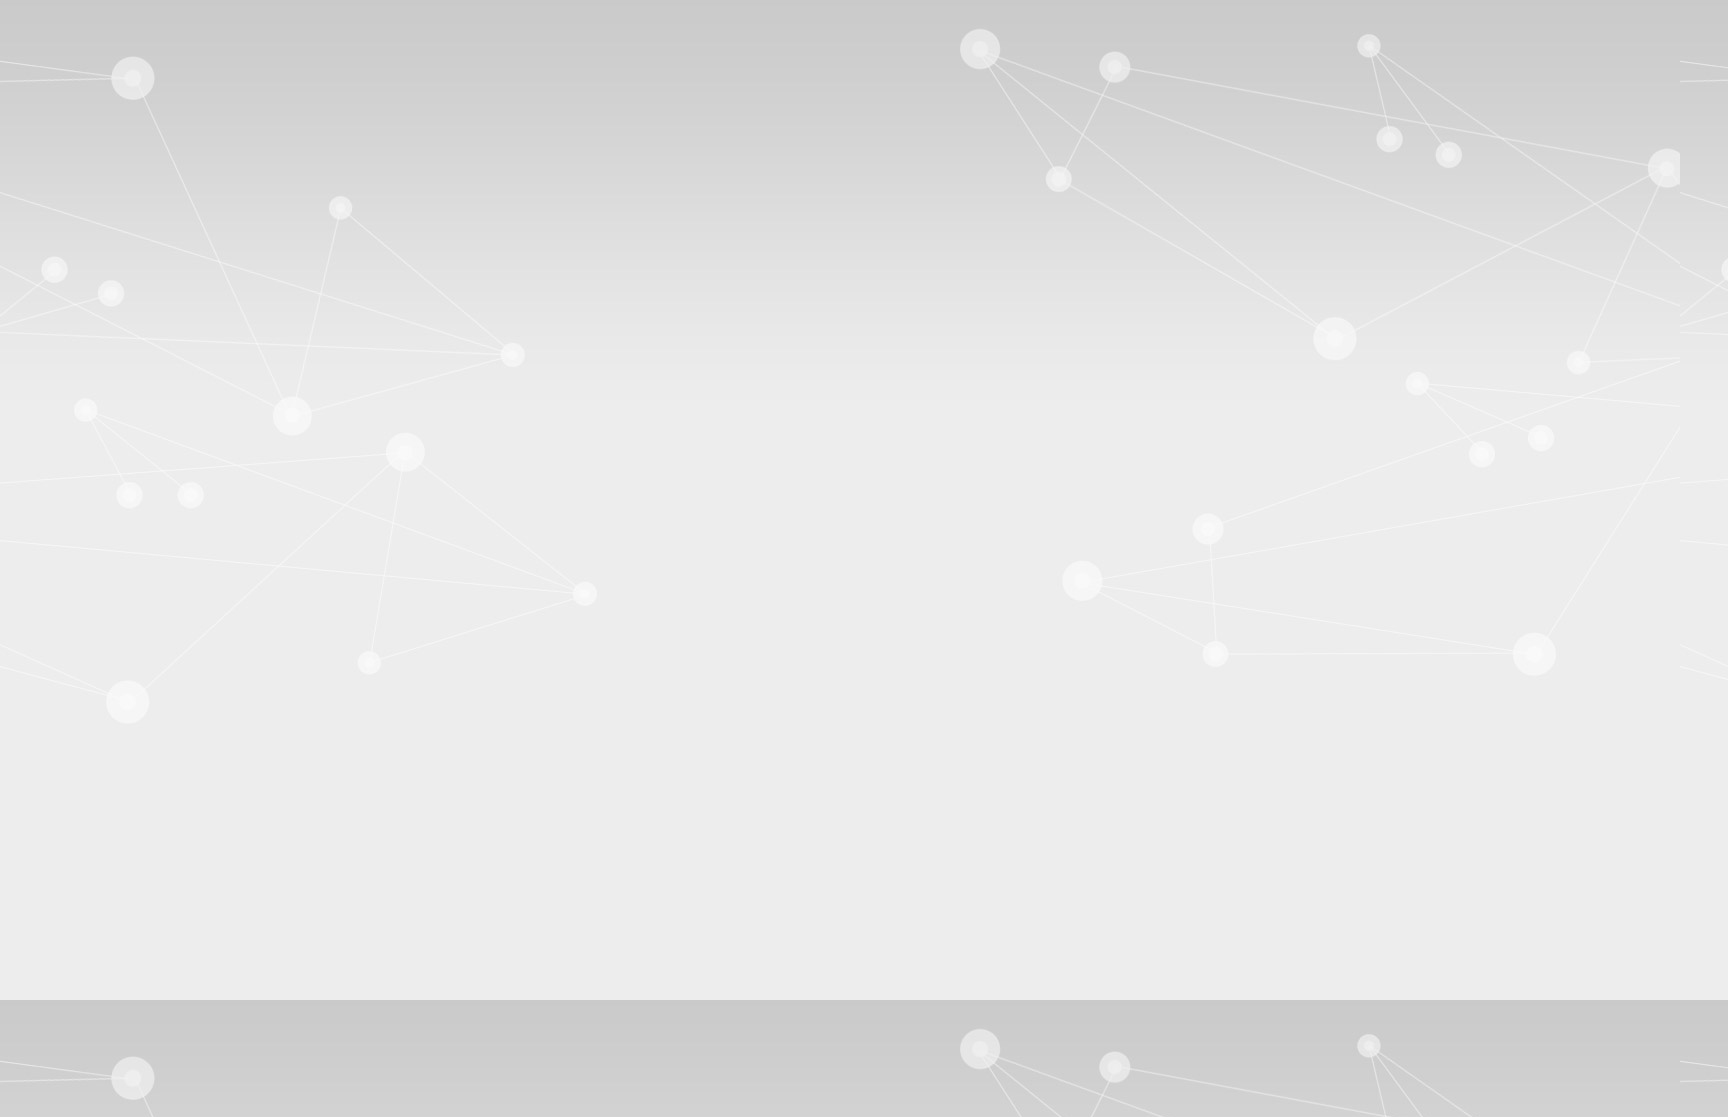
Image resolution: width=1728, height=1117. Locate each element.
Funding (977, 255)
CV (658, 255)
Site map (701, 11)
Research (722, 255)
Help (1321, 11)
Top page (1292, 762)
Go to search (621, 11)
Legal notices (432, 762)
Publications (882, 255)
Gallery (423, 310)
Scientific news (1080, 255)
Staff (797, 255)
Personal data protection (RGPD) (586, 762)
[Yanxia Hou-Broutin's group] (584, 144)
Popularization (1210, 255)
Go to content (420, 11)
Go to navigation (521, 11)
